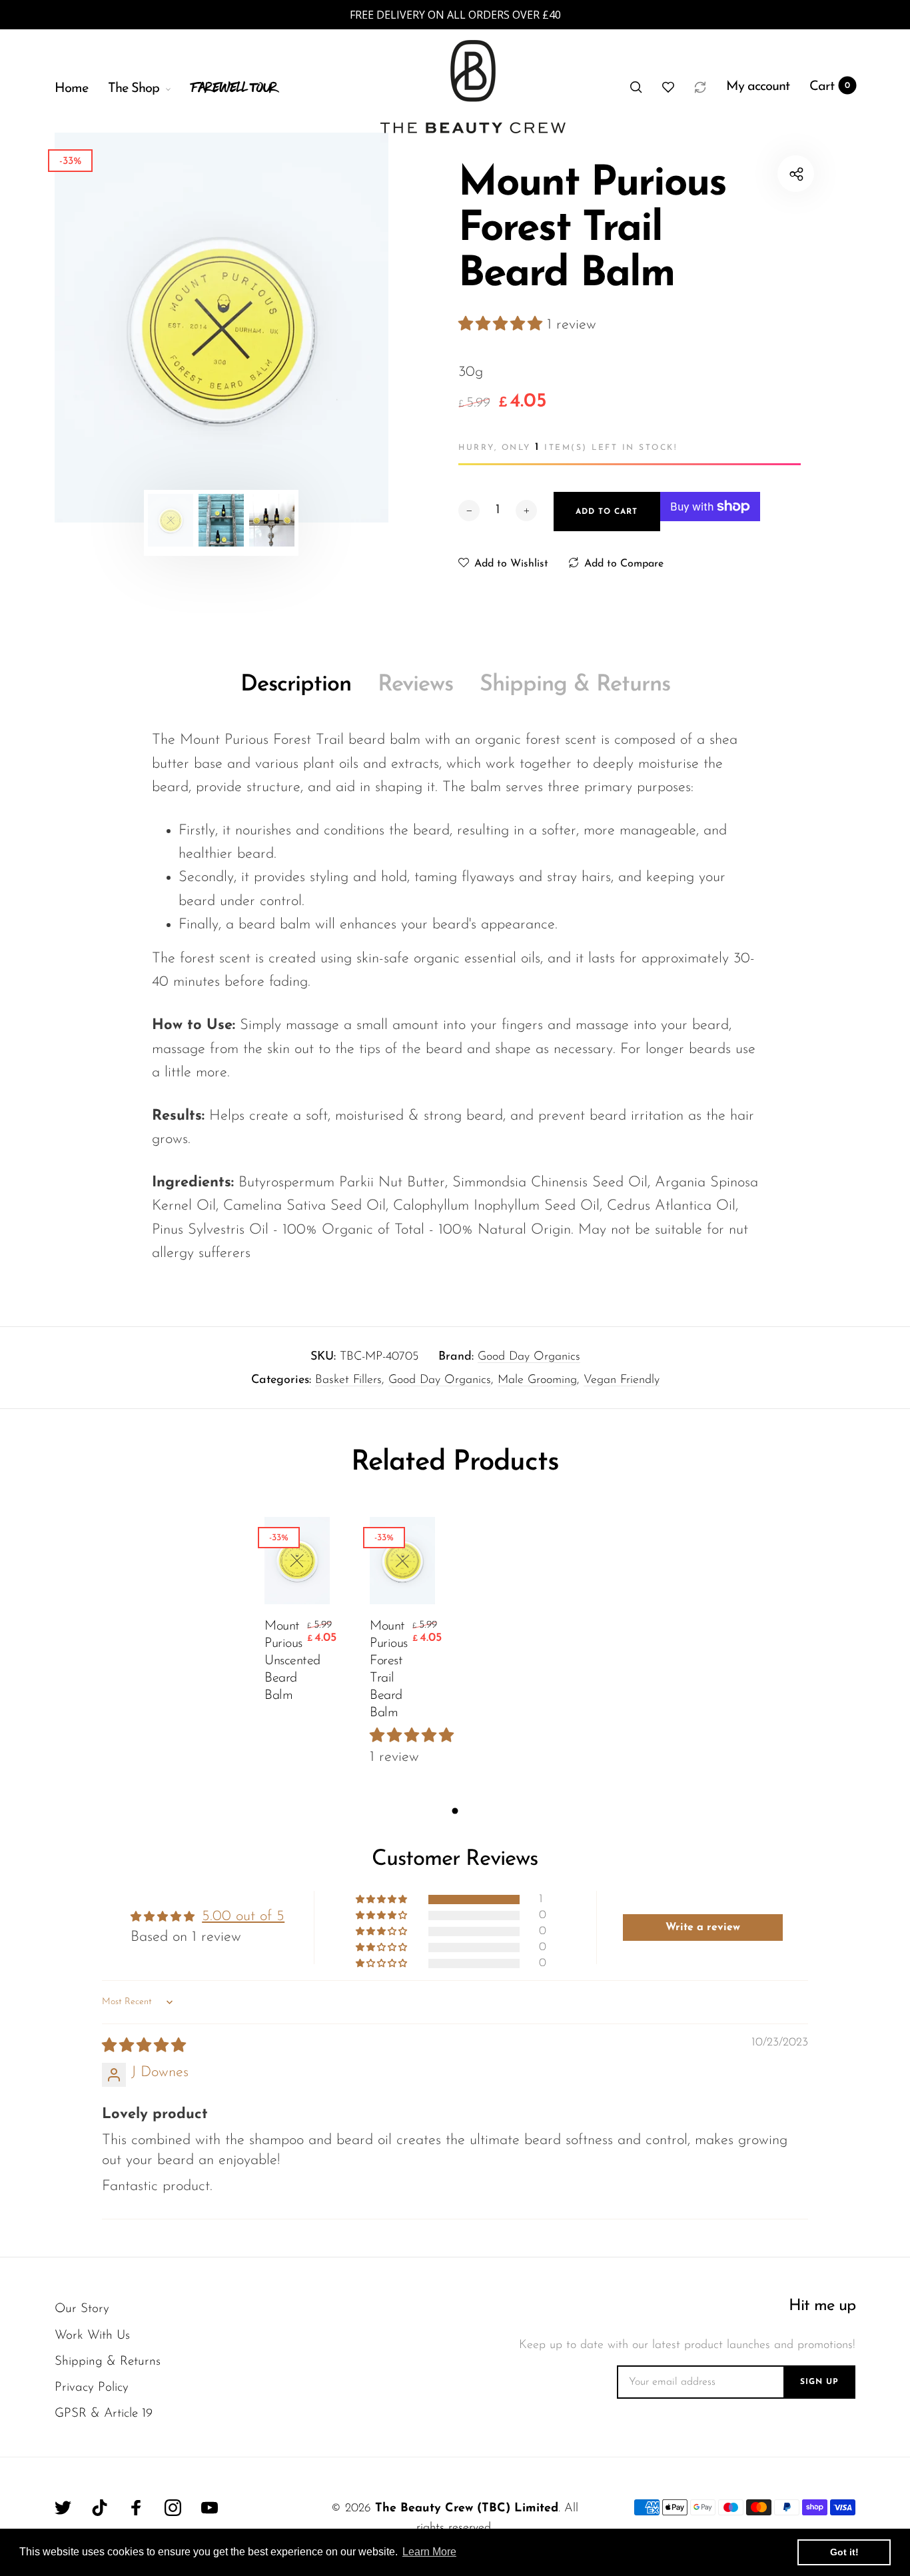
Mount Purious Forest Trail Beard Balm (389, 1670)
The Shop (134, 89)
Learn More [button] (429, 2552)
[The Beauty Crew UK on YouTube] (210, 2508)
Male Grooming (537, 1380)
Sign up (819, 2382)
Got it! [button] (844, 2552)
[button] (503, 325)
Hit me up (822, 2306)
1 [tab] (455, 1811)
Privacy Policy (92, 2388)
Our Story (82, 2309)
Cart (830, 87)
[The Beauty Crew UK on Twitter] (63, 2508)
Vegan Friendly (622, 1380)
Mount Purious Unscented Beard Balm (284, 1661)
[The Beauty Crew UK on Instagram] (173, 2508)
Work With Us (92, 2336)
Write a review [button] (703, 1928)
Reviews (415, 685)
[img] (144, 2046)
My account (758, 87)
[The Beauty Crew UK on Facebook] (136, 2508)
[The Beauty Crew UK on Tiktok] (100, 2508)
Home (71, 89)
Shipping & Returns (575, 685)
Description (296, 685)
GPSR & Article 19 (104, 2414)
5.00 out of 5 (243, 1917)
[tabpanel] (222, 328)
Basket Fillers (348, 1380)
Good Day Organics (529, 1357)
